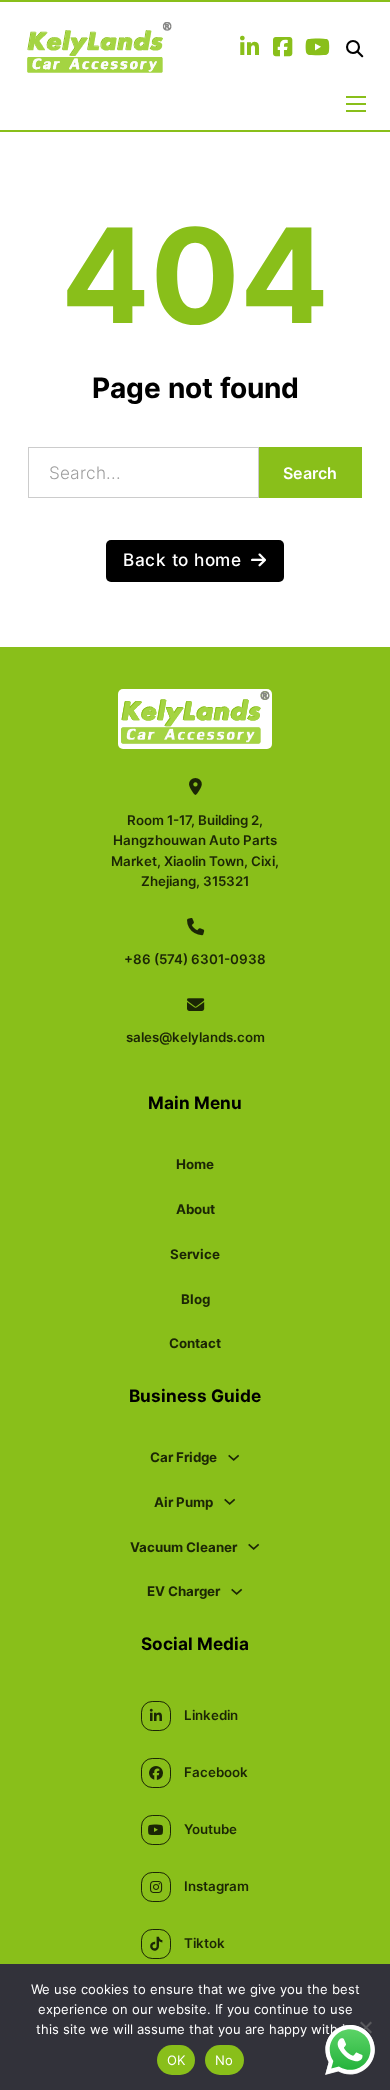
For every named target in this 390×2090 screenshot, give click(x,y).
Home (195, 1164)
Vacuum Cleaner (183, 1547)
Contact (195, 1343)
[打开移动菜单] (356, 104)
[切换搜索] (355, 49)
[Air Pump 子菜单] (229, 1501)
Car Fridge (183, 1457)
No (224, 2060)
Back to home (182, 559)
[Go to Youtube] (317, 49)
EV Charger (183, 1591)
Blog (195, 1299)
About (195, 1209)
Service (195, 1254)
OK (176, 2060)
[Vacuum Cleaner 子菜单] (253, 1546)
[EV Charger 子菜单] (236, 1591)
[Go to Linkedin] (249, 49)
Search (310, 473)
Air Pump (183, 1502)
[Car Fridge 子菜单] (233, 1457)
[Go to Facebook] (282, 49)
